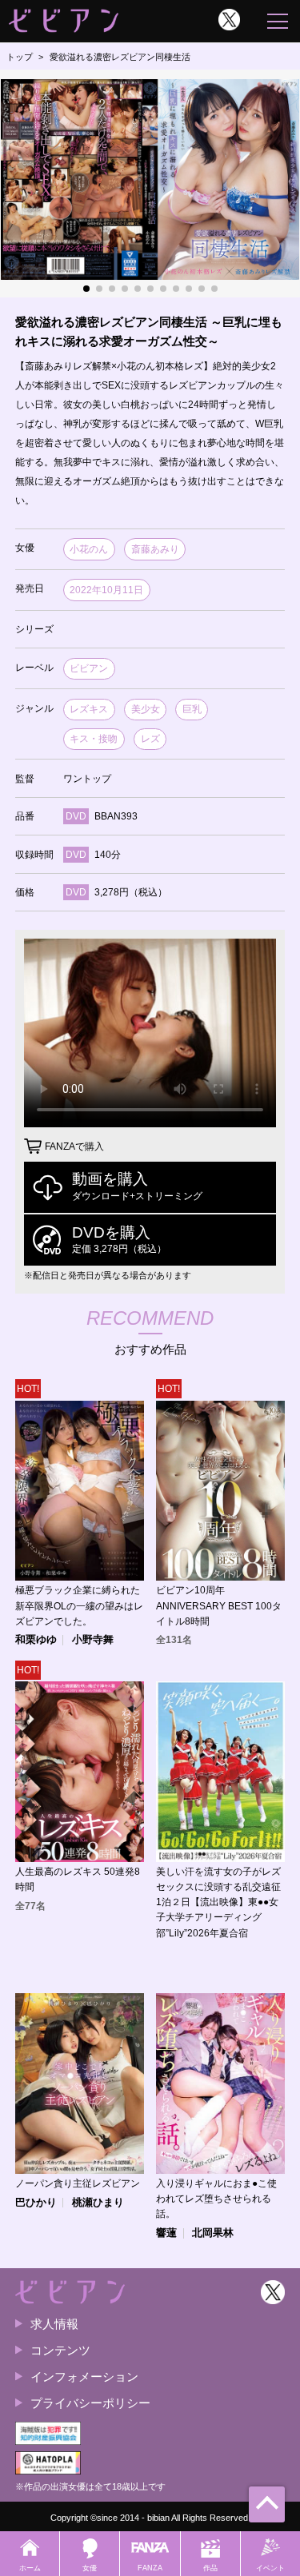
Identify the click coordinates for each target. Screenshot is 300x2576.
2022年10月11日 (106, 590)
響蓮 (166, 2233)
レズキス (89, 709)
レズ (150, 739)
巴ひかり (36, 2203)
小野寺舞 (93, 1640)
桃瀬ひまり (98, 2203)
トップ (20, 57)
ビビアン (89, 668)
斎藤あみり (155, 549)
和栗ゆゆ (36, 1640)
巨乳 (192, 709)
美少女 (146, 709)
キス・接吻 (94, 739)
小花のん (89, 549)
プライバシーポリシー (90, 2403)
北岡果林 (213, 2233)
